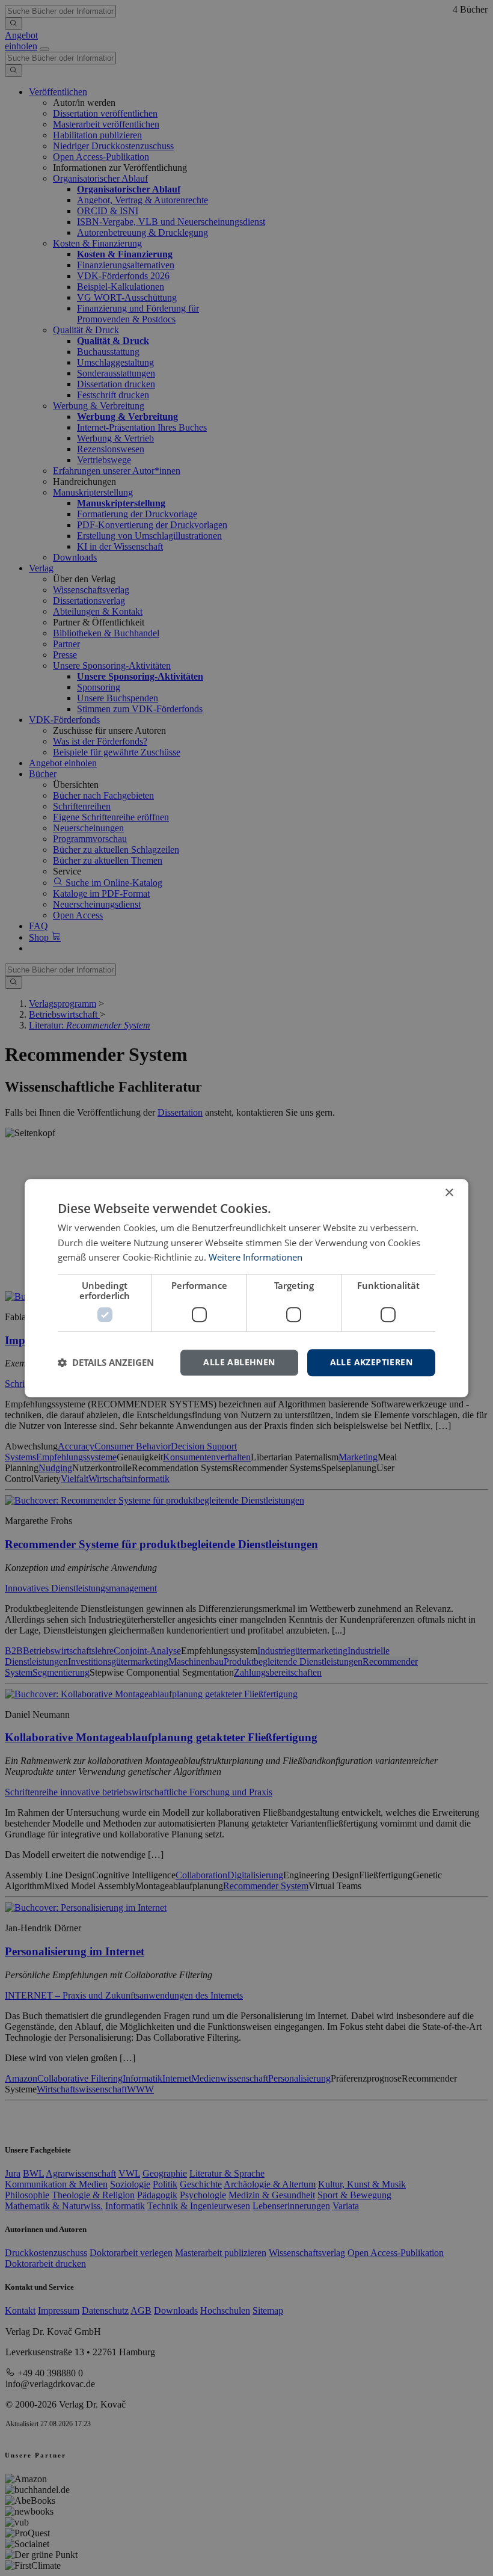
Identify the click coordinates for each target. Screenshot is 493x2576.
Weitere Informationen (256, 1258)
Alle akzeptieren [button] (371, 1362)
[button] (106, 1363)
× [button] (449, 1193)
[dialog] (246, 1288)
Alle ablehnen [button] (239, 1362)
